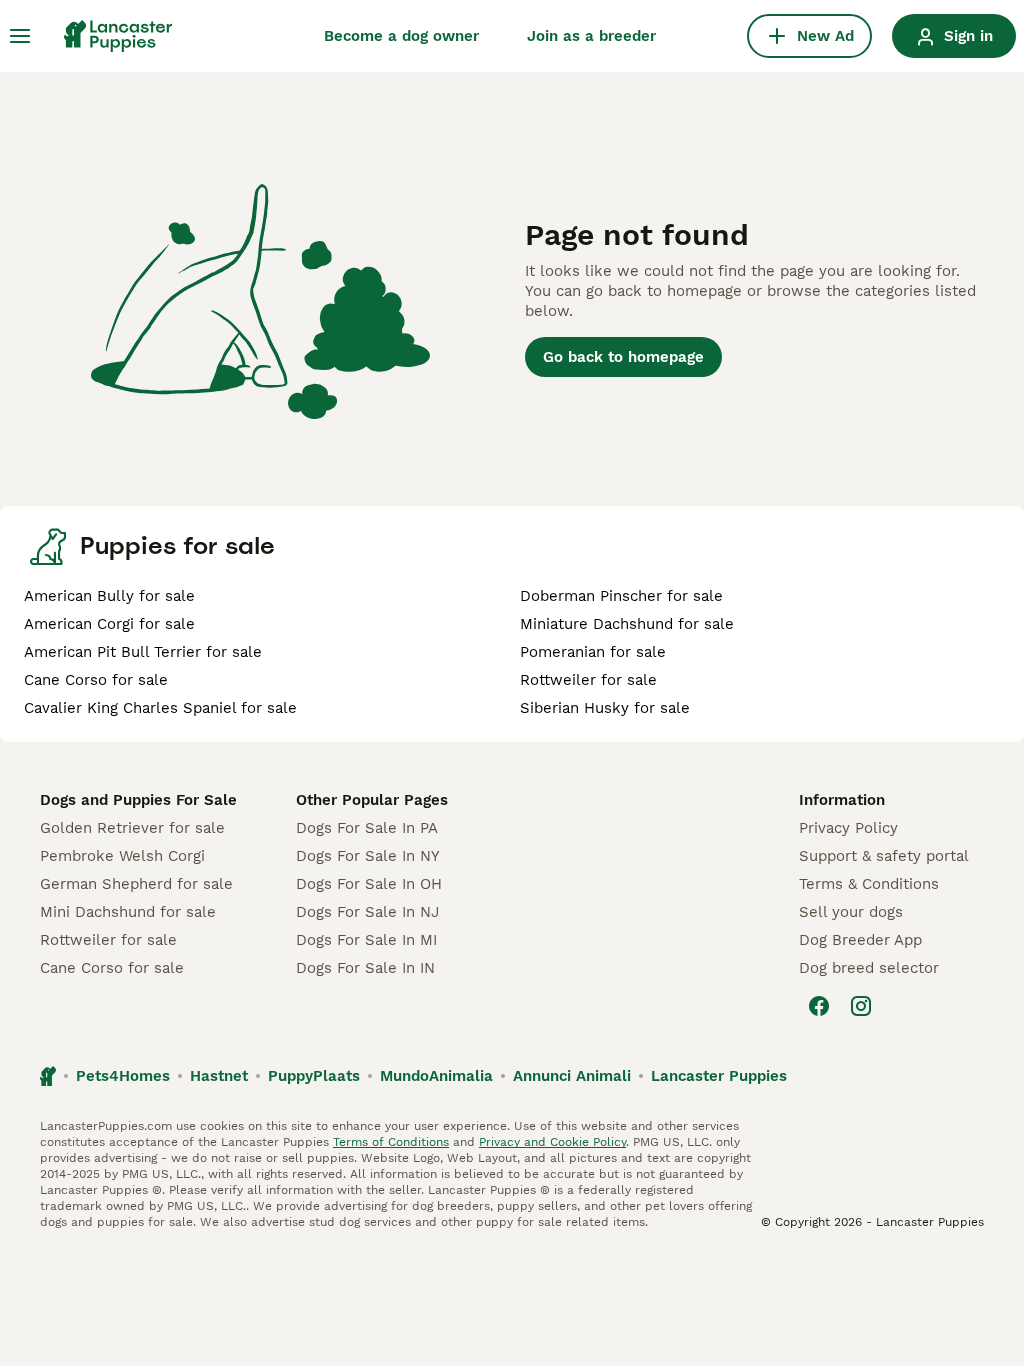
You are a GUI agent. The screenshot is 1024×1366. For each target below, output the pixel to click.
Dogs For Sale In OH (369, 884)
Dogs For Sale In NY (368, 856)
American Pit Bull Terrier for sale (143, 652)
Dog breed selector (869, 968)
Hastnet (219, 1076)
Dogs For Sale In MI (366, 940)
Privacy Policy (848, 828)
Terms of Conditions (391, 1142)
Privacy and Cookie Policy (552, 1142)
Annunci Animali (572, 1076)
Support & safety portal (884, 856)
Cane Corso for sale (96, 680)
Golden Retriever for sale (132, 828)
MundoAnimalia (436, 1076)
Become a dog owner (401, 36)
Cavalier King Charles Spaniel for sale (160, 708)
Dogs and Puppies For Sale (138, 800)
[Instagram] (861, 1006)
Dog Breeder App (860, 940)
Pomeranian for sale (593, 652)
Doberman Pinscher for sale (621, 596)
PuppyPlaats (314, 1076)
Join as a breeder (591, 36)
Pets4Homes (123, 1076)
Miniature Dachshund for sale (627, 624)
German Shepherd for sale (136, 884)
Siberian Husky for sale (605, 708)
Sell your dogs (851, 912)
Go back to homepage (623, 357)
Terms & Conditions (869, 884)
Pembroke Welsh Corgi (122, 856)
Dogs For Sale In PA (367, 828)
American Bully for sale (109, 596)
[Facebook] (819, 1006)
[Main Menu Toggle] (20, 36)
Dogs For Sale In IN (365, 968)
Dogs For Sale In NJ (367, 912)
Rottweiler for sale (588, 680)
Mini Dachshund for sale (128, 912)
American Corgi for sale (109, 624)
